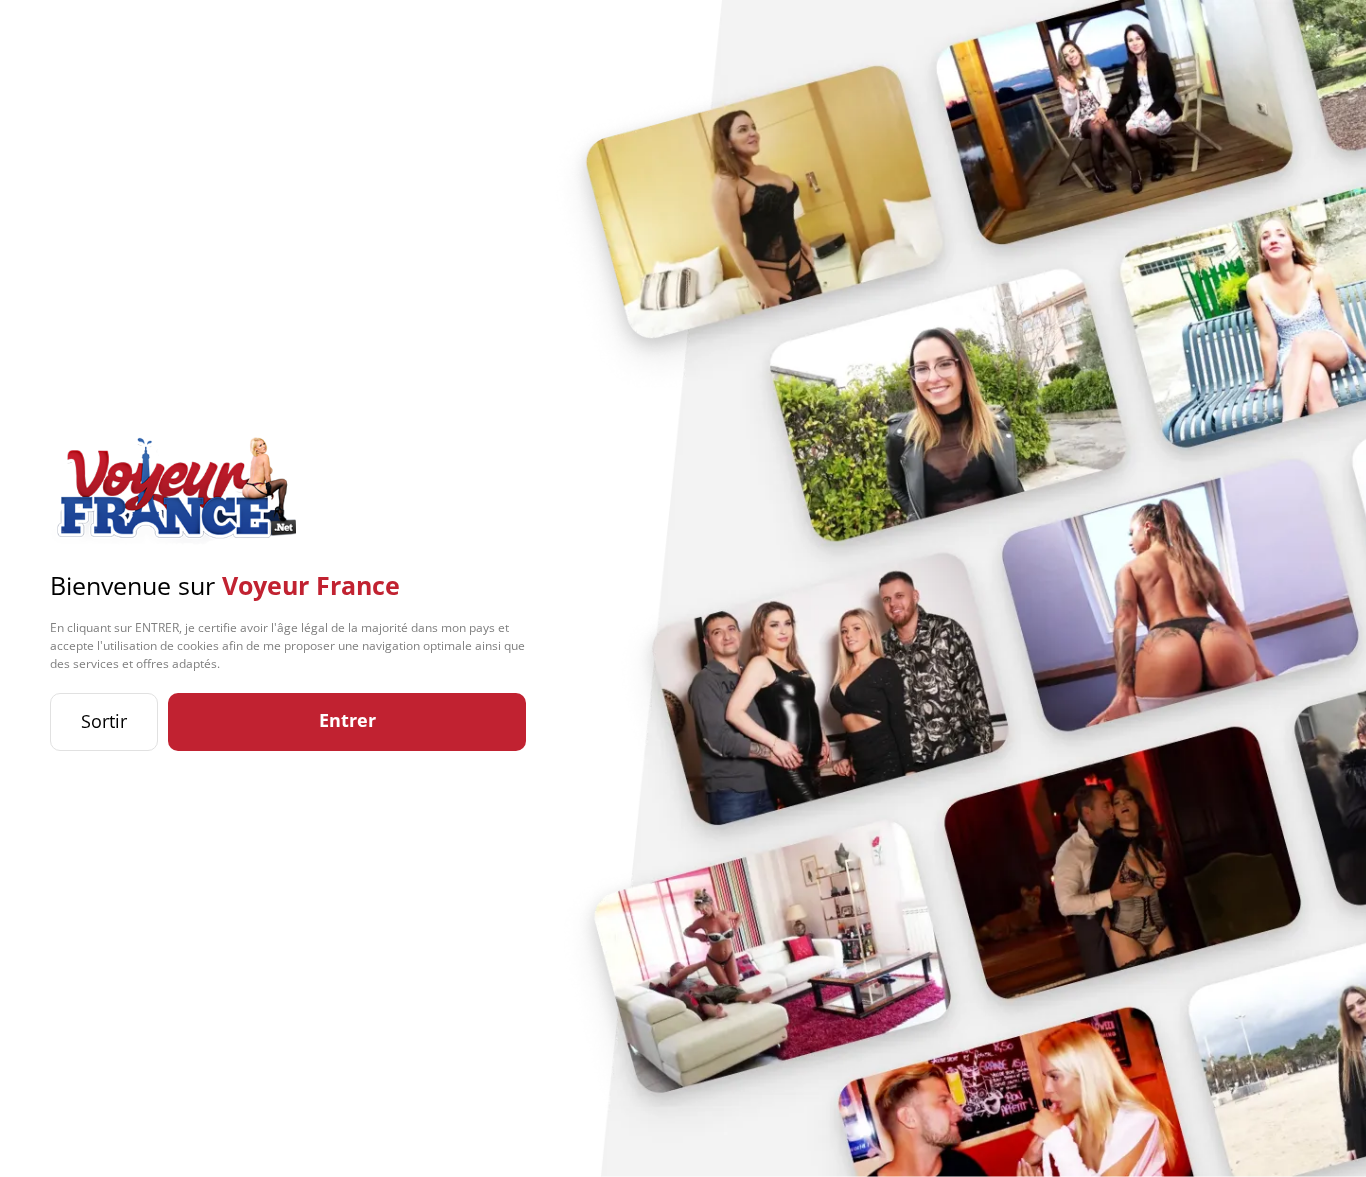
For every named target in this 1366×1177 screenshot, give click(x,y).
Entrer (347, 720)
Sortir (104, 721)
